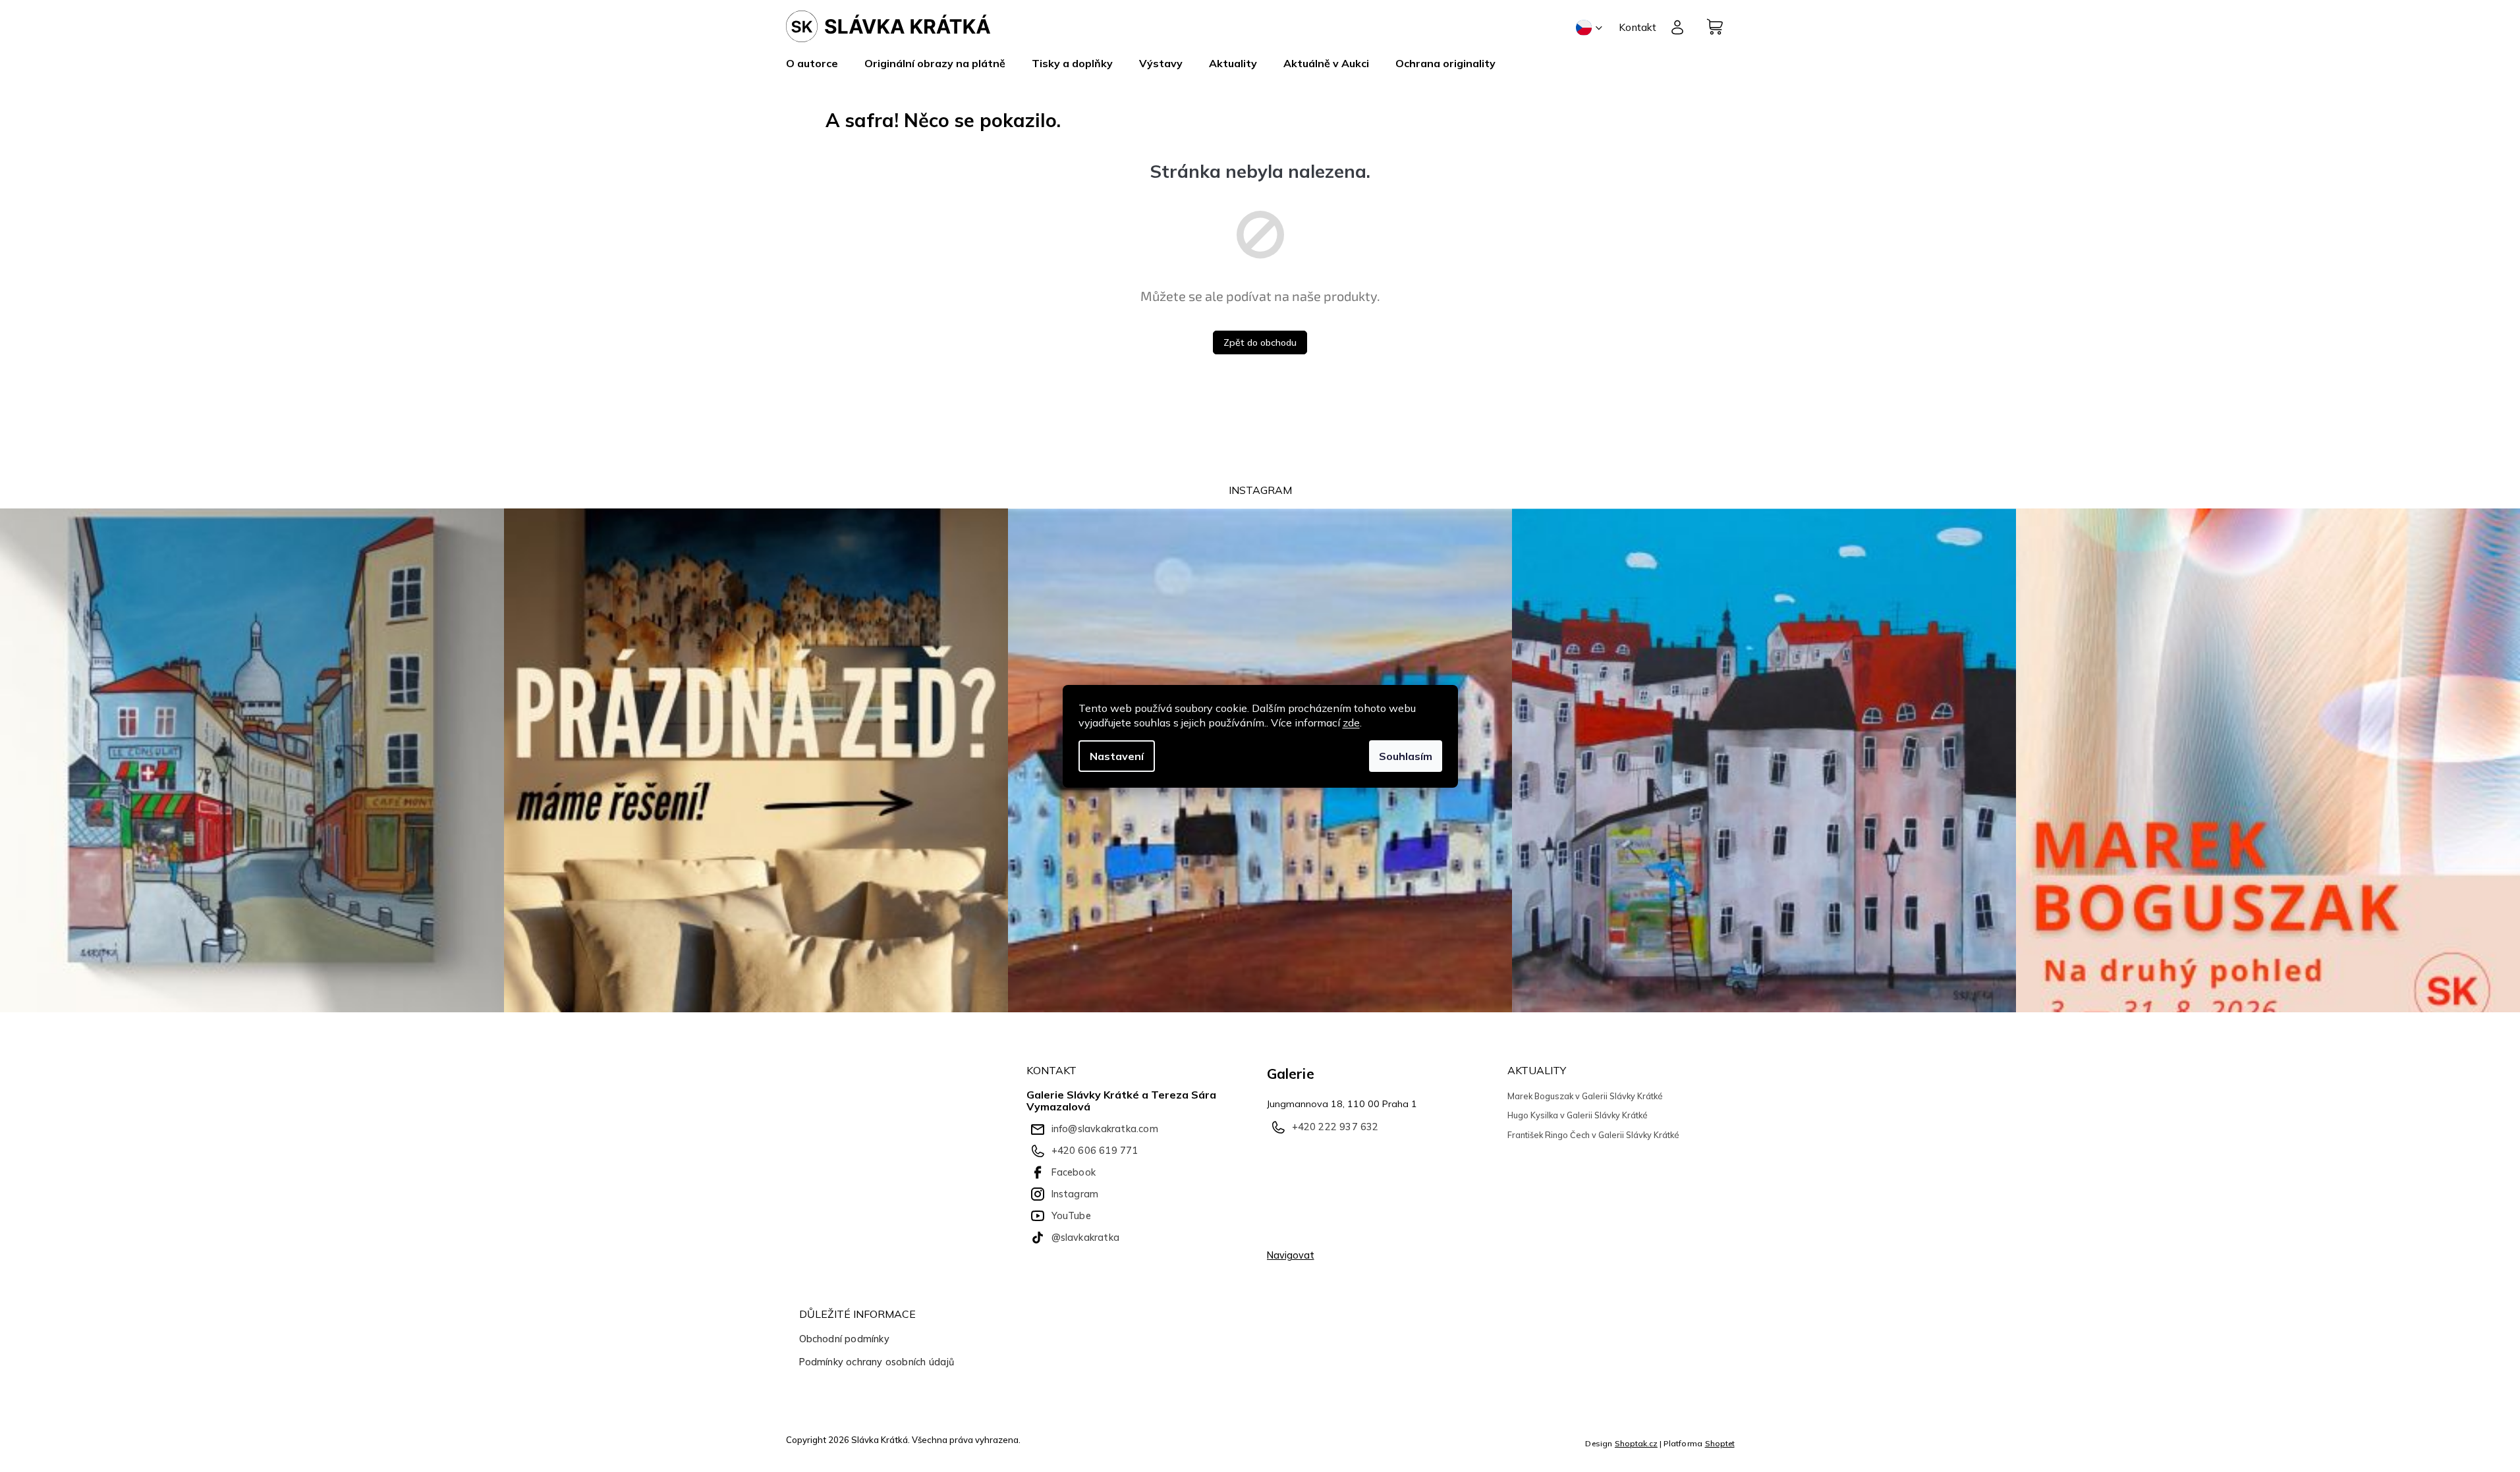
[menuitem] (819, 63)
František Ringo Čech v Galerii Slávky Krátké (1593, 1135)
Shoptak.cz (1636, 1443)
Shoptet (1720, 1443)
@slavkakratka (1086, 1238)
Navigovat (1291, 1255)
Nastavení (1117, 756)
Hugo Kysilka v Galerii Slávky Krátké (1578, 1115)
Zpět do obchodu (1260, 342)
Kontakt (1638, 27)
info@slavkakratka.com (1105, 1129)
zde (1351, 722)
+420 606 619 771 (1095, 1151)
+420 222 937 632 (1335, 1127)
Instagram (1075, 1194)
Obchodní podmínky (844, 1339)
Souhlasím (1406, 756)
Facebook (1074, 1172)
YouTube (1071, 1216)
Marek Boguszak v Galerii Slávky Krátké (1585, 1096)
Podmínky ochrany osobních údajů (877, 1362)
